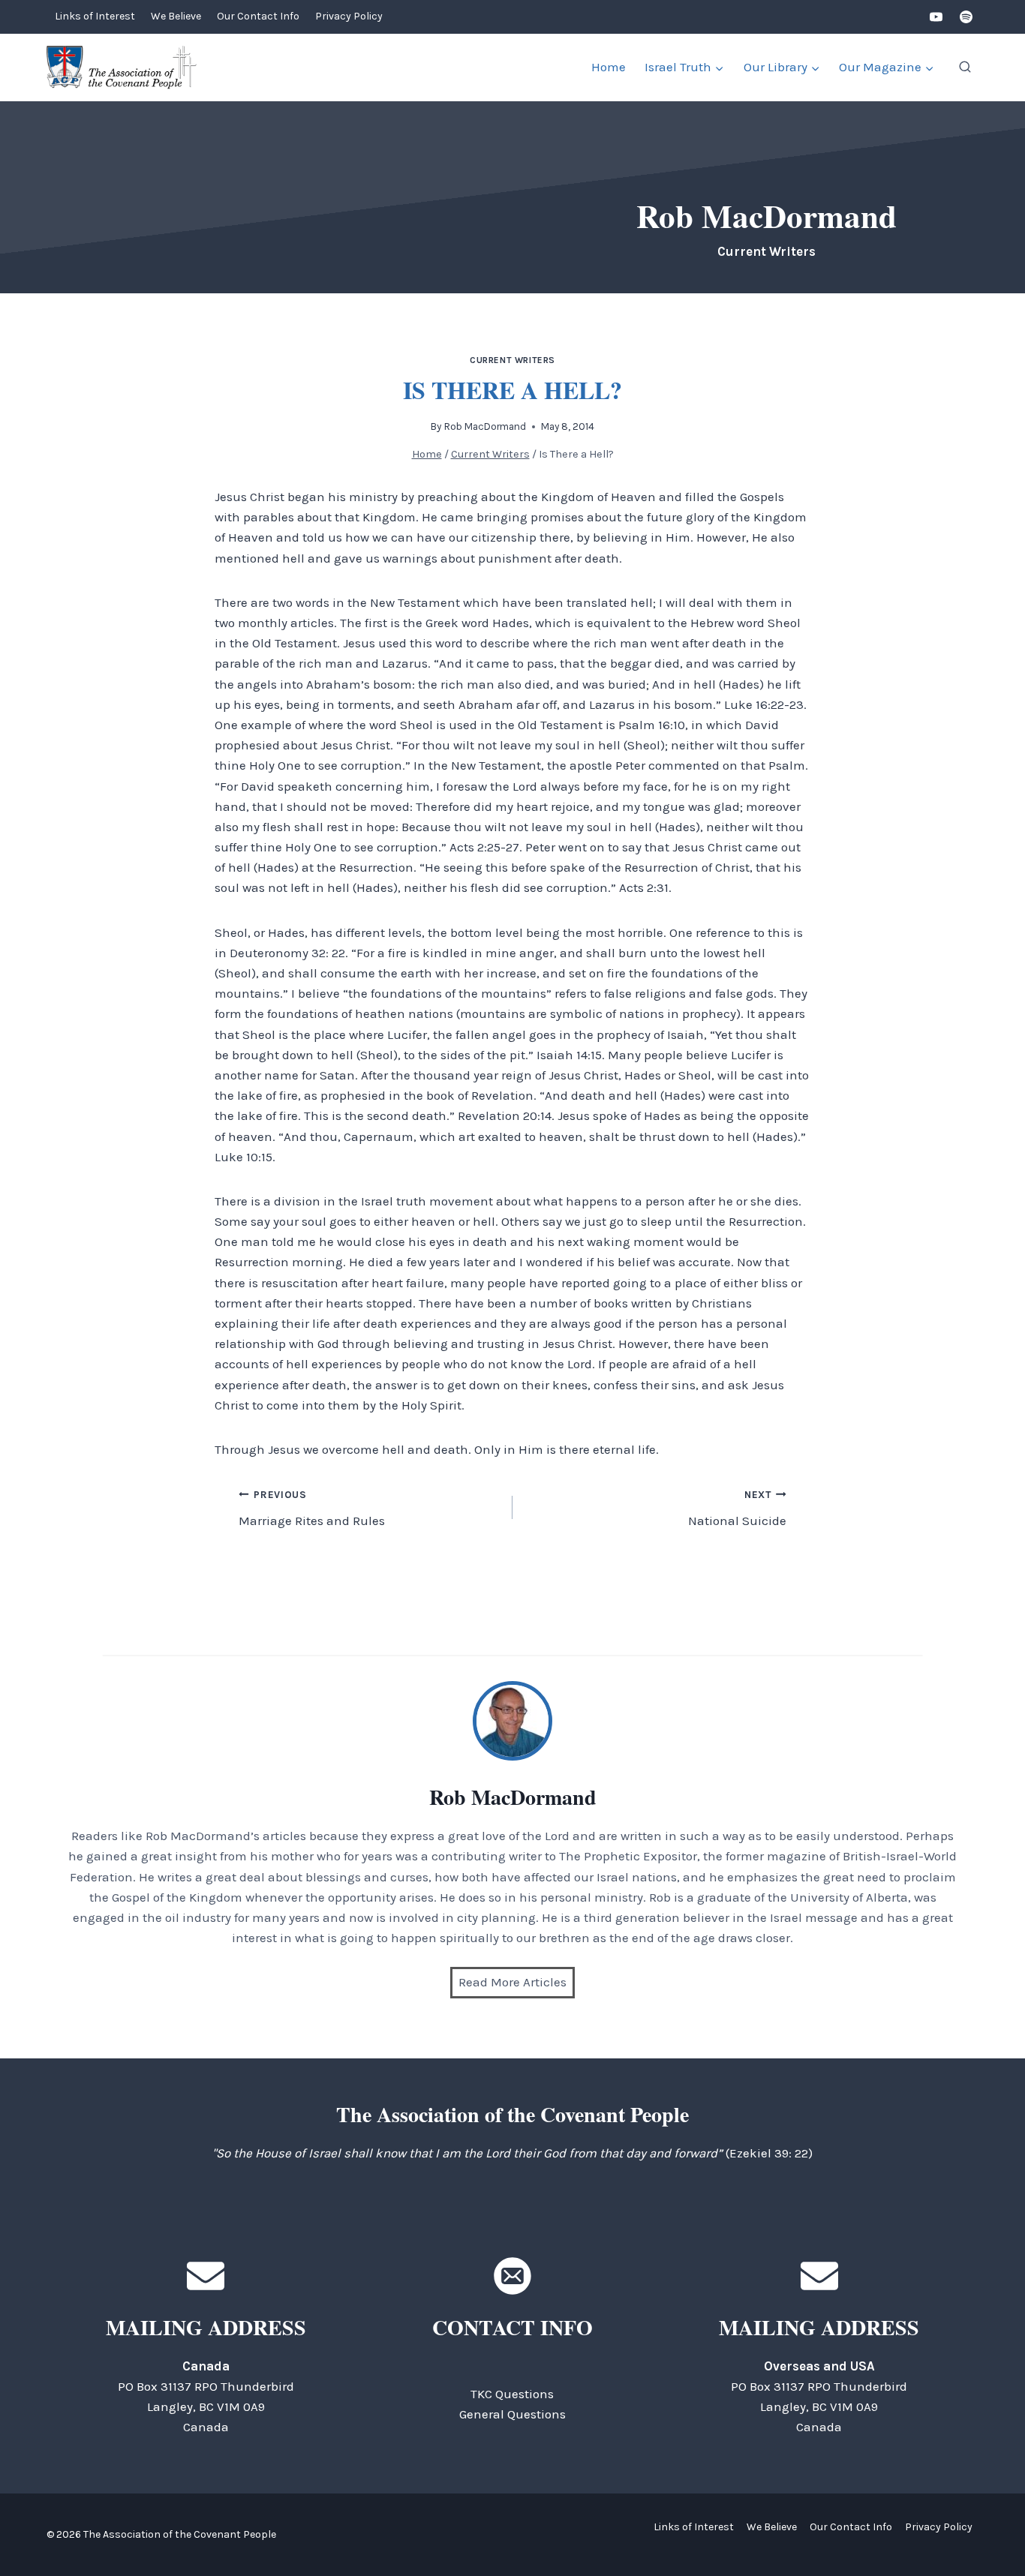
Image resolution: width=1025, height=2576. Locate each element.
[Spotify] (966, 17)
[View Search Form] (965, 68)
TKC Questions (512, 2394)
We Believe (176, 16)
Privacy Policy (349, 16)
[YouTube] (936, 17)
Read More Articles (512, 1982)
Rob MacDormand (485, 426)
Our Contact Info (258, 16)
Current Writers (512, 360)
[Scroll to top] (987, 2531)
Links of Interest (95, 16)
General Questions (512, 2414)
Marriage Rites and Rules (312, 1509)
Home (609, 67)
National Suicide (737, 1509)
